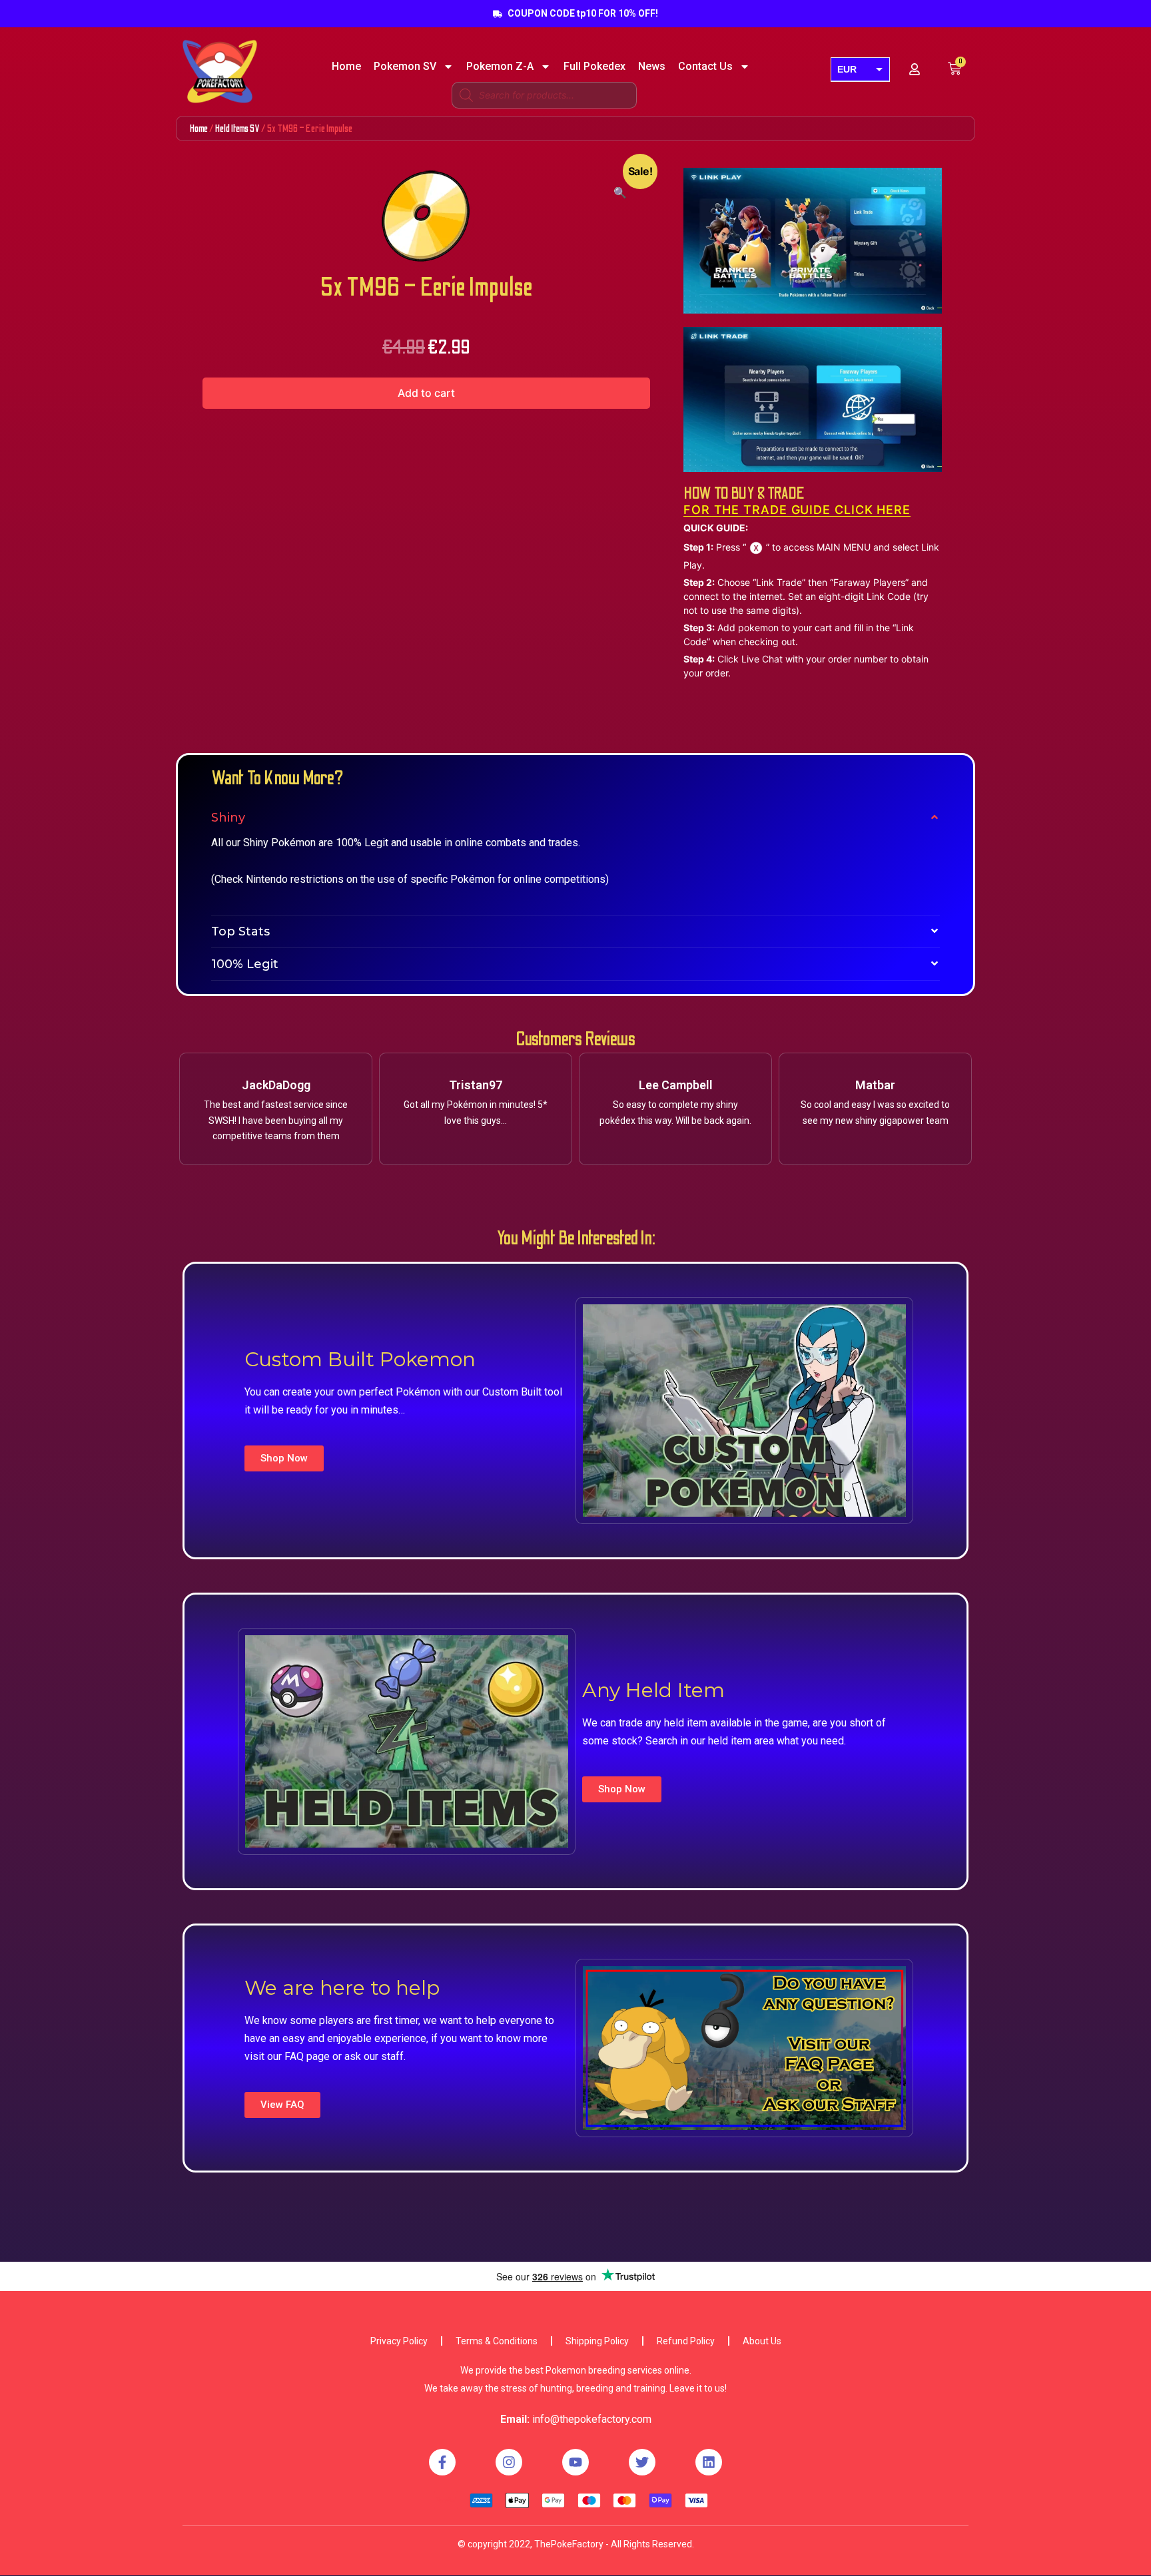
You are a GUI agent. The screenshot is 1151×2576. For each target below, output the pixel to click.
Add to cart (426, 393)
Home (346, 67)
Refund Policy (686, 2341)
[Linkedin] (709, 2462)
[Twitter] (642, 2462)
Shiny (228, 818)
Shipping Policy (597, 2341)
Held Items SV (237, 129)
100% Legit (245, 964)
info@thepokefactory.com (592, 2419)
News (652, 67)
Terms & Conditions (497, 2341)
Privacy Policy (399, 2341)
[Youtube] (575, 2462)
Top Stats (240, 931)
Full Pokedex (594, 67)
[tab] (575, 818)
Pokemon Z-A (500, 67)
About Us (762, 2341)
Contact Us (705, 67)
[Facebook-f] (442, 2462)
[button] (284, 1458)
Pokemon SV (405, 67)
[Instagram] (509, 2462)
